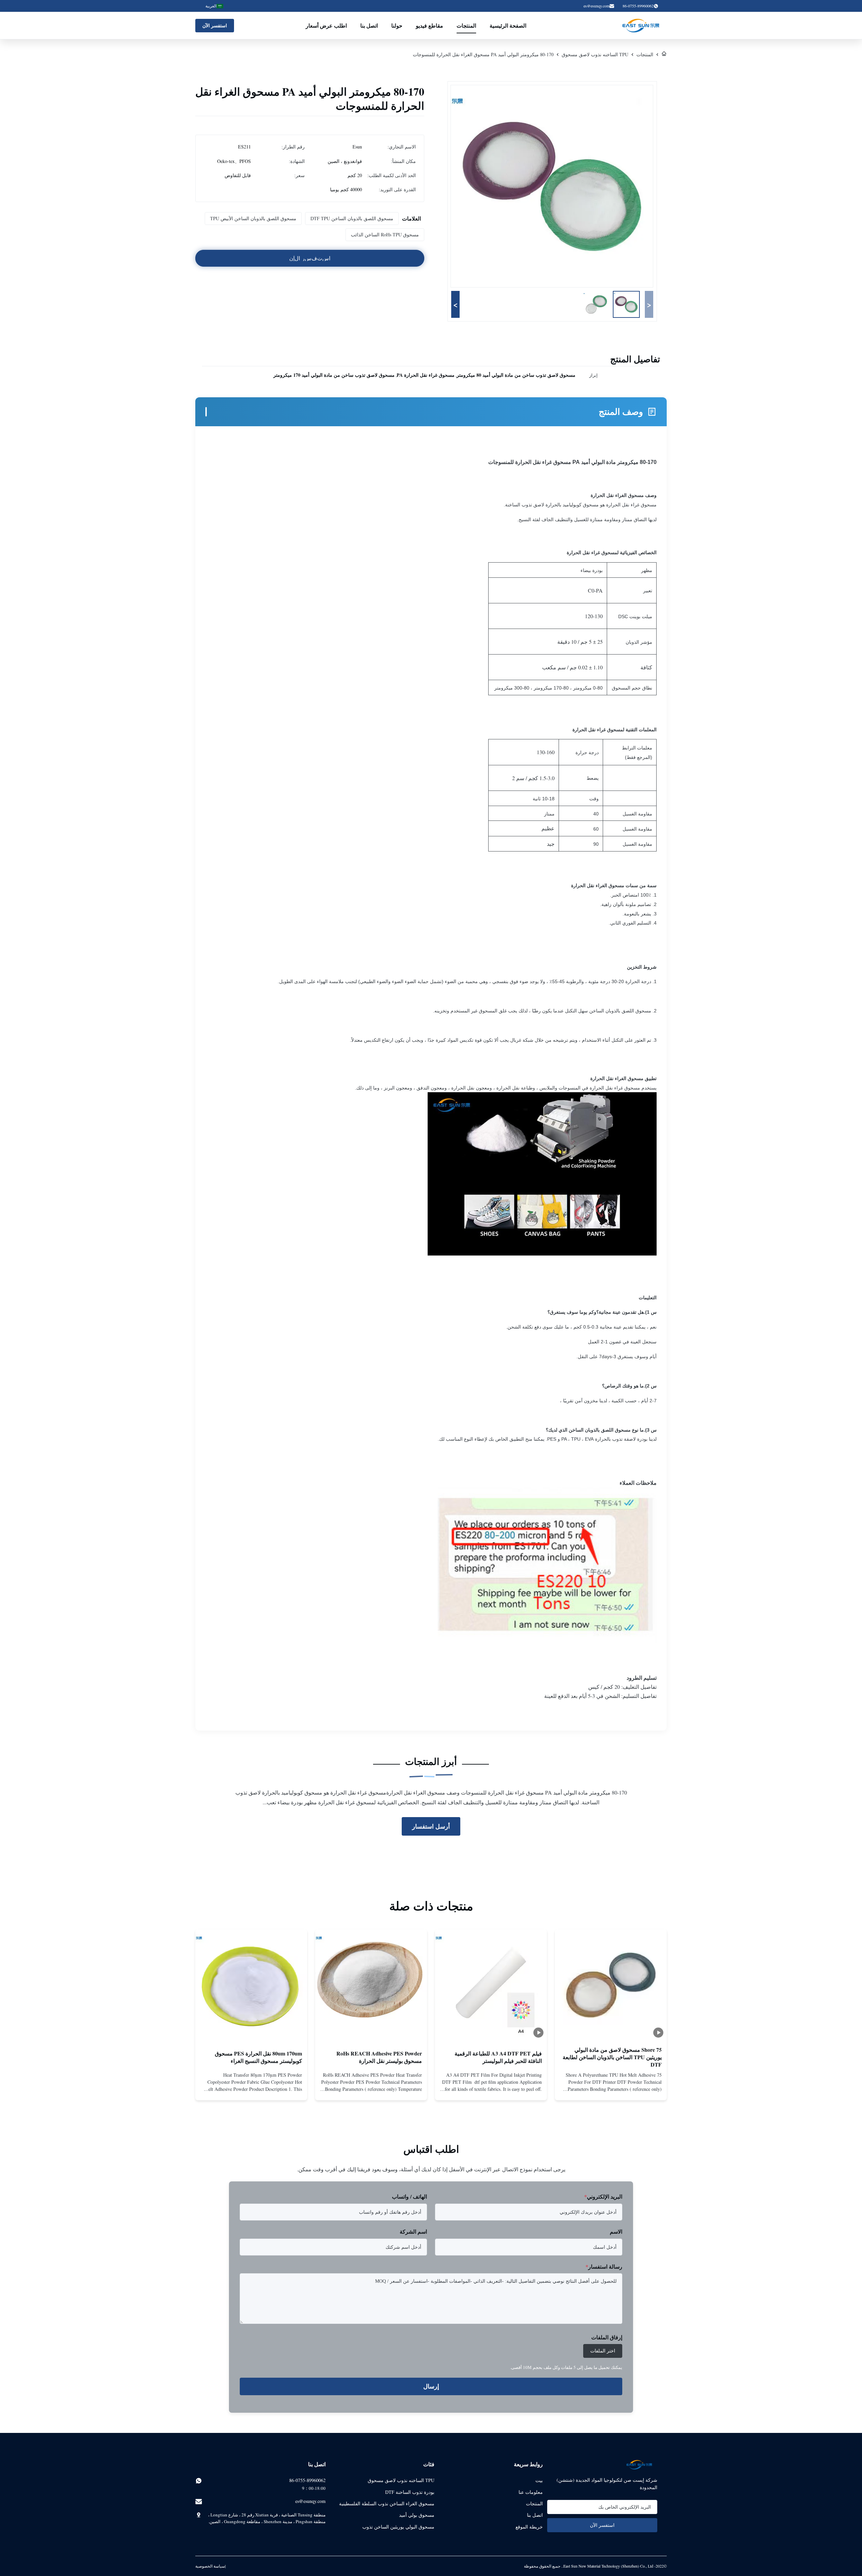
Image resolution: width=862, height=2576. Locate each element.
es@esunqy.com (596, 6)
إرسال (431, 2386)
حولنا (397, 25)
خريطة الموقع (529, 2527)
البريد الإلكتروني (603, 2196)
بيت (539, 2480)
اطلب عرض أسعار (326, 25)
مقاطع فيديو (429, 25)
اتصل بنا (369, 25)
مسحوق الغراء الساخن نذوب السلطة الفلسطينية (387, 2503)
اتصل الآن (611, 2089)
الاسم (616, 2231)
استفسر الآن (215, 25)
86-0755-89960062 (307, 2480)
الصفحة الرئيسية (508, 25)
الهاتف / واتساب (409, 2196)
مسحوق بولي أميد (417, 2515)
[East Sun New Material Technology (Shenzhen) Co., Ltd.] (641, 26)
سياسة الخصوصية (210, 2566)
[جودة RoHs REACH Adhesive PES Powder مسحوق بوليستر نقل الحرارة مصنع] (371, 1985)
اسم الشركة (413, 2231)
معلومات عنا (531, 2492)
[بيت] (664, 54)
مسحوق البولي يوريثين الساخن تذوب (398, 2527)
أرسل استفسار (431, 1826)
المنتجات (466, 25)
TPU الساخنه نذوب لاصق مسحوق (595, 54)
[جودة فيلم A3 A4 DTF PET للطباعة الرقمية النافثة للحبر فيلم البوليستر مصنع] (491, 1985)
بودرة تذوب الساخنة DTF (410, 2492)
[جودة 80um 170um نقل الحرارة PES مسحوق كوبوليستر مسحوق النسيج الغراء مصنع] (251, 1985)
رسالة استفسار (604, 2266)
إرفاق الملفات (607, 2337)
